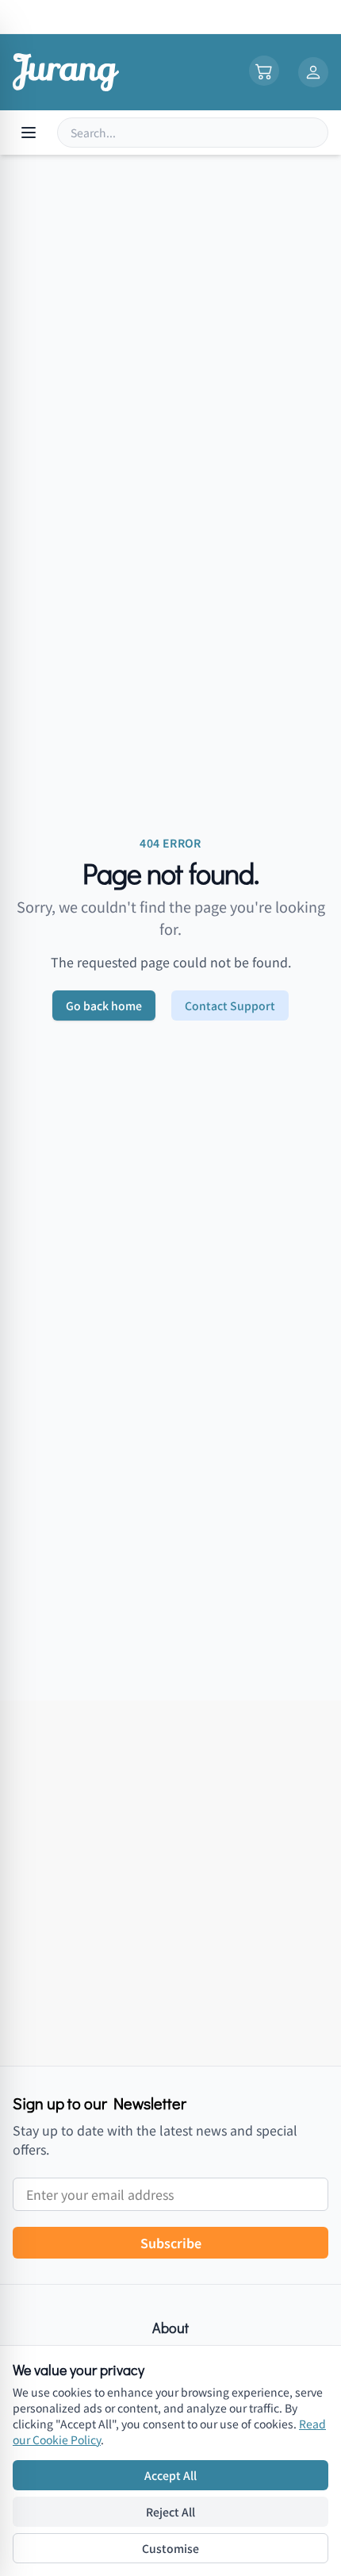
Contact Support (230, 1005)
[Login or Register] (313, 72)
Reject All (170, 2512)
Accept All (170, 2475)
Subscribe (171, 2243)
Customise (170, 2548)
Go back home (104, 1005)
